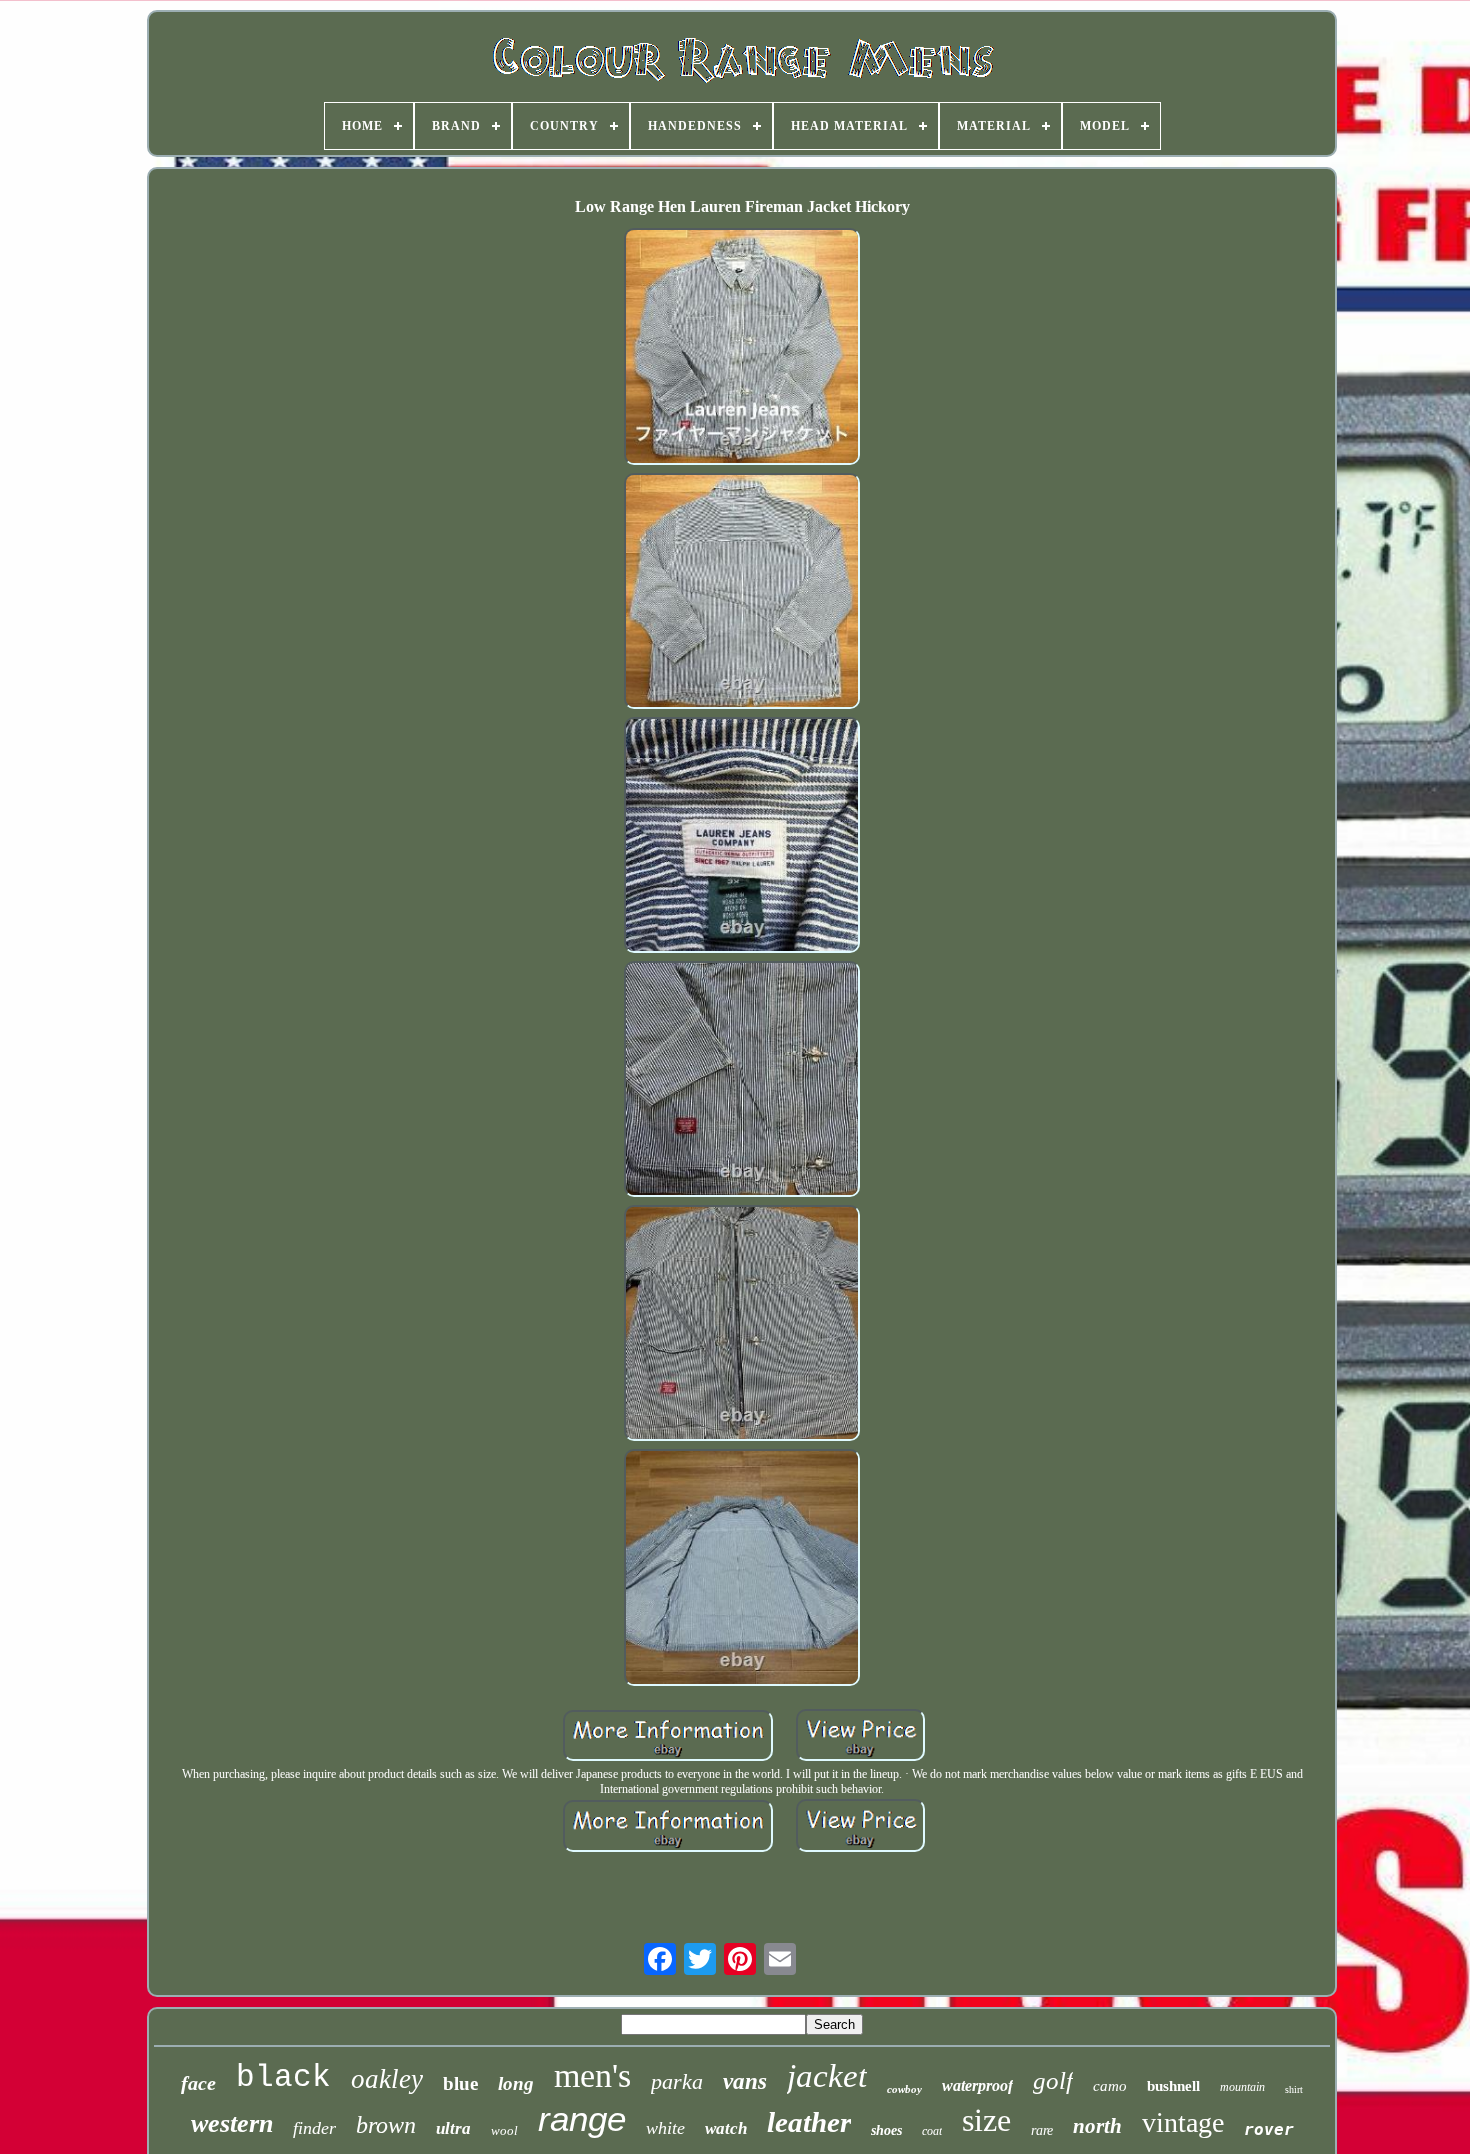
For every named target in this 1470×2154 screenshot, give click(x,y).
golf (1053, 2080)
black (283, 2077)
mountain (1242, 2087)
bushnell (1173, 2086)
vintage (1183, 2122)
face (198, 2083)
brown (386, 2125)
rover (1269, 2129)
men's (592, 2075)
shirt (1294, 2089)
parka (677, 2081)
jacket (827, 2076)
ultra (453, 2128)
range (582, 2118)
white (665, 2128)
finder (314, 2128)
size (986, 2120)
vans (745, 2081)
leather (809, 2122)
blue (460, 2083)
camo (1110, 2086)
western (232, 2123)
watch (726, 2128)
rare (1042, 2130)
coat (932, 2131)
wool (504, 2130)
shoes (886, 2130)
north (1097, 2126)
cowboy (904, 2089)
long (516, 2083)
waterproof (977, 2085)
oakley (387, 2079)
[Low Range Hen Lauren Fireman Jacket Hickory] (742, 348)
